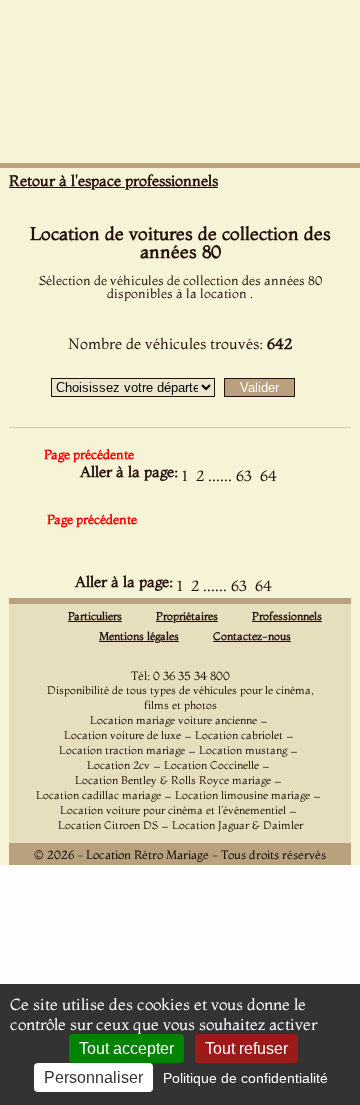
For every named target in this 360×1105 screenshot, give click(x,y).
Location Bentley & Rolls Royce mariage (173, 780)
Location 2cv (118, 765)
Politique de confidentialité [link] (245, 1078)
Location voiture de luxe (122, 735)
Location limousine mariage (242, 795)
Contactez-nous (252, 636)
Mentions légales (139, 636)
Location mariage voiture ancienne (173, 720)
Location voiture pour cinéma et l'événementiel (173, 810)
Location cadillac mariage (98, 795)
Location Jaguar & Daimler (237, 825)
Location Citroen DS (108, 825)
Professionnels (287, 616)
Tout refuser (246, 1048)
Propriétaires (187, 616)
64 (268, 475)
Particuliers (95, 616)
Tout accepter (126, 1048)
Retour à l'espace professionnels (113, 180)
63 (244, 475)
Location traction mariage (122, 750)
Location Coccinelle (211, 765)
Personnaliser (93, 1077)
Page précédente (89, 454)
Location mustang (243, 750)
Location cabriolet (239, 735)
